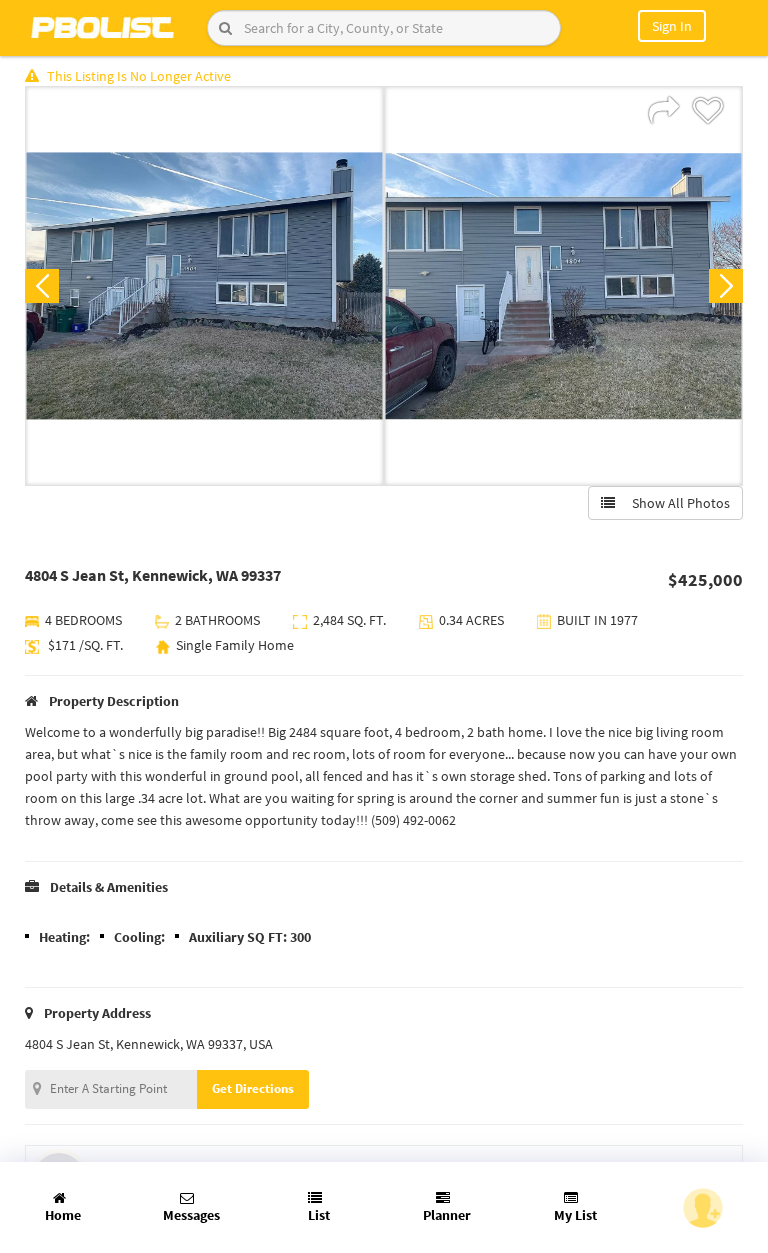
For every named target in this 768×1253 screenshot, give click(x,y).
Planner (447, 1215)
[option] (204, 286)
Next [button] (726, 286)
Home (63, 1215)
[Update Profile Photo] (703, 1208)
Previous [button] (42, 286)
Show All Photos (676, 503)
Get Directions (253, 1088)
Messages (191, 1215)
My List (575, 1215)
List (319, 1215)
